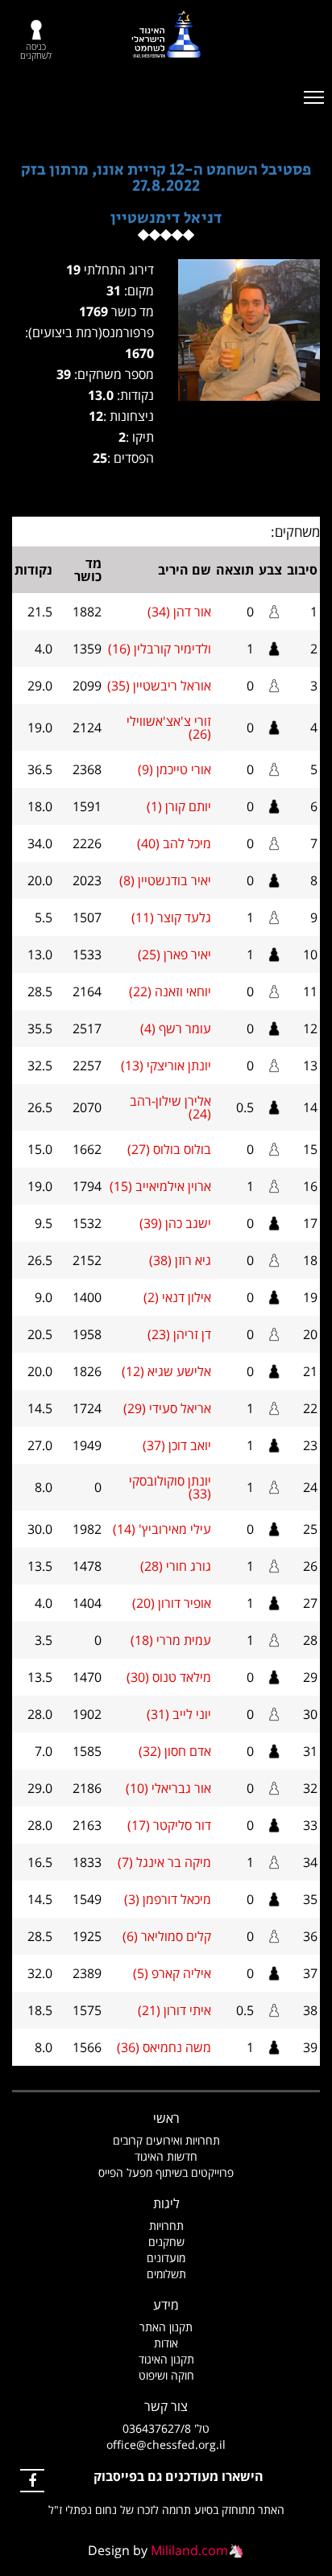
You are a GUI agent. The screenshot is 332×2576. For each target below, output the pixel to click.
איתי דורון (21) (174, 2010)
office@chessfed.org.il (166, 2444)
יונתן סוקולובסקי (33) (170, 1487)
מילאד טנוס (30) (169, 1677)
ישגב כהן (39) (175, 1223)
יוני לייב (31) (179, 1714)
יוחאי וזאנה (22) (170, 991)
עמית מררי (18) (171, 1640)
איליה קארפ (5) (172, 1973)
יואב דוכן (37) (177, 1445)
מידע (166, 2305)
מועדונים (166, 2258)
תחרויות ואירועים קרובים (166, 2140)
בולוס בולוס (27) (169, 1149)
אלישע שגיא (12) (166, 1371)
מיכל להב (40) (174, 843)
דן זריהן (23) (179, 1334)
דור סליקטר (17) (169, 1825)
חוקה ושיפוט (166, 2375)
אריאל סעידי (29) (167, 1408)
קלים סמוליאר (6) (167, 1936)
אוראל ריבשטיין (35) (159, 686)
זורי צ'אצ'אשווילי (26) (169, 727)
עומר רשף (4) (176, 1028)
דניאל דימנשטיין (166, 218)
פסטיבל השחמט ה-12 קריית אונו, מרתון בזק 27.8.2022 (166, 178)
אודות (166, 2343)
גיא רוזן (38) (180, 1260)
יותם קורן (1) (179, 806)
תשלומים (166, 2274)
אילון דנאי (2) (177, 1297)
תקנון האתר (166, 2327)
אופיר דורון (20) (172, 1603)
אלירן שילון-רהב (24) (170, 1107)
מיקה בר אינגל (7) (164, 1862)
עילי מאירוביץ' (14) (162, 1529)
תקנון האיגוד (166, 2359)
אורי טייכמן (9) (174, 769)
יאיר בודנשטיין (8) (165, 880)
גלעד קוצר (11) (171, 917)
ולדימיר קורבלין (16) (160, 649)
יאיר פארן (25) (174, 954)
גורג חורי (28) (176, 1566)
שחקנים (166, 2242)
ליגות (166, 2203)
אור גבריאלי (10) (168, 1788)
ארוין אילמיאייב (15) (160, 1186)
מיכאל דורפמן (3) (168, 1899)
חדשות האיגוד (166, 2156)
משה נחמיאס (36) (164, 2047)
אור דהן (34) (179, 612)
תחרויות (166, 2226)
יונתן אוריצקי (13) (166, 1065)
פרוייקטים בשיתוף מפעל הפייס (166, 2172)
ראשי (166, 2118)
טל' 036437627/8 (166, 2428)
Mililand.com (189, 2550)
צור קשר (166, 2406)
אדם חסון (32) (175, 1751)
